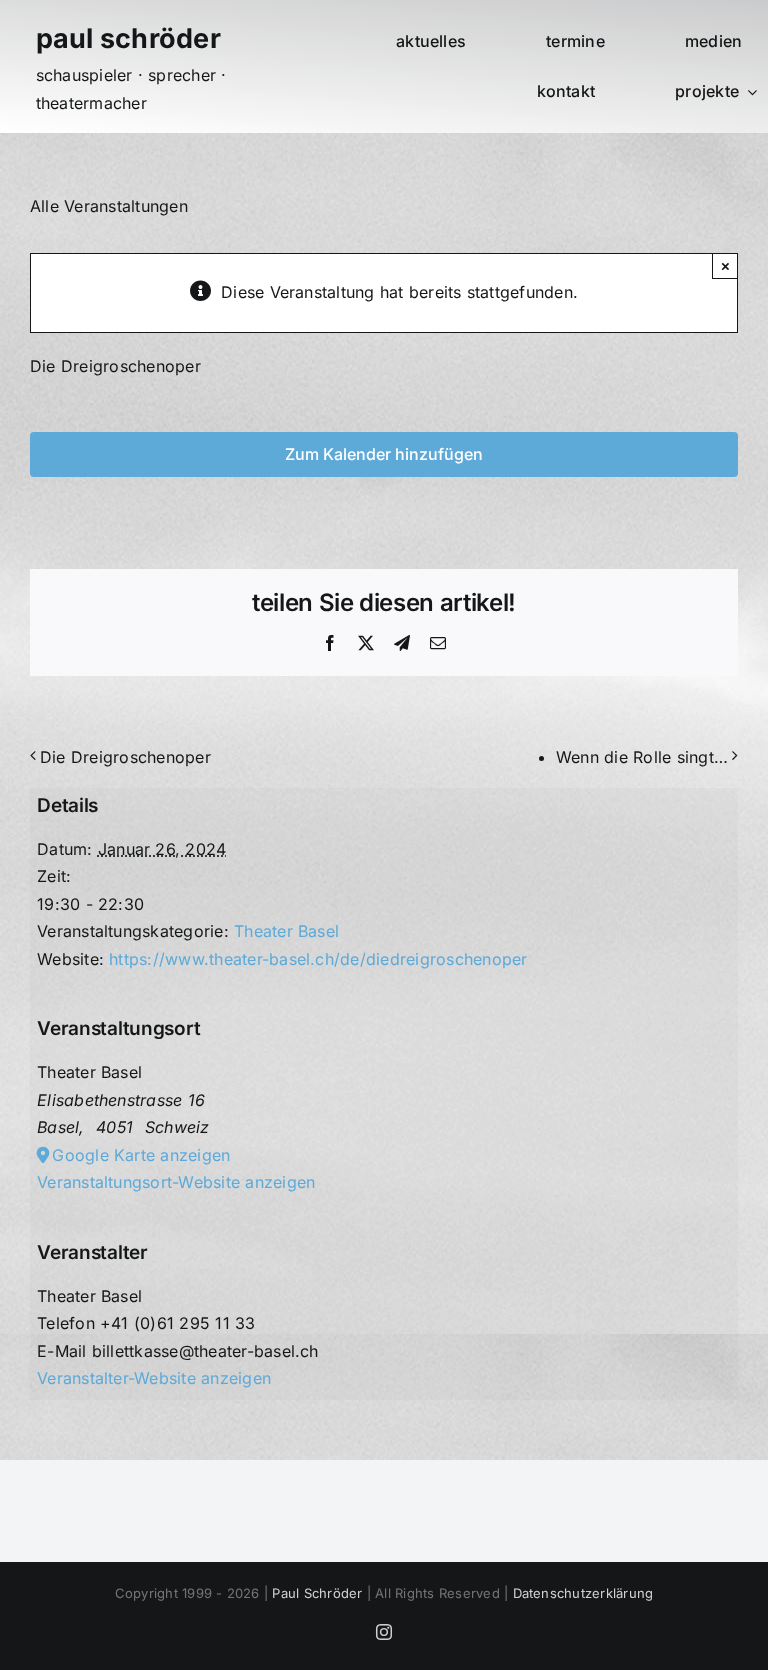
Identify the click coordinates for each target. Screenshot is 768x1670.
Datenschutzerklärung (583, 1593)
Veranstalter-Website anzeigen (154, 1378)
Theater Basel (286, 931)
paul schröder (128, 38)
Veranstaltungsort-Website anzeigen (176, 1182)
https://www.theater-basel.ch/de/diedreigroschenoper (318, 959)
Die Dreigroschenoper (125, 757)
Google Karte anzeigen (141, 1155)
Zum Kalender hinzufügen (384, 454)
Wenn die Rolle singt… (642, 757)
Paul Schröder (317, 1593)
